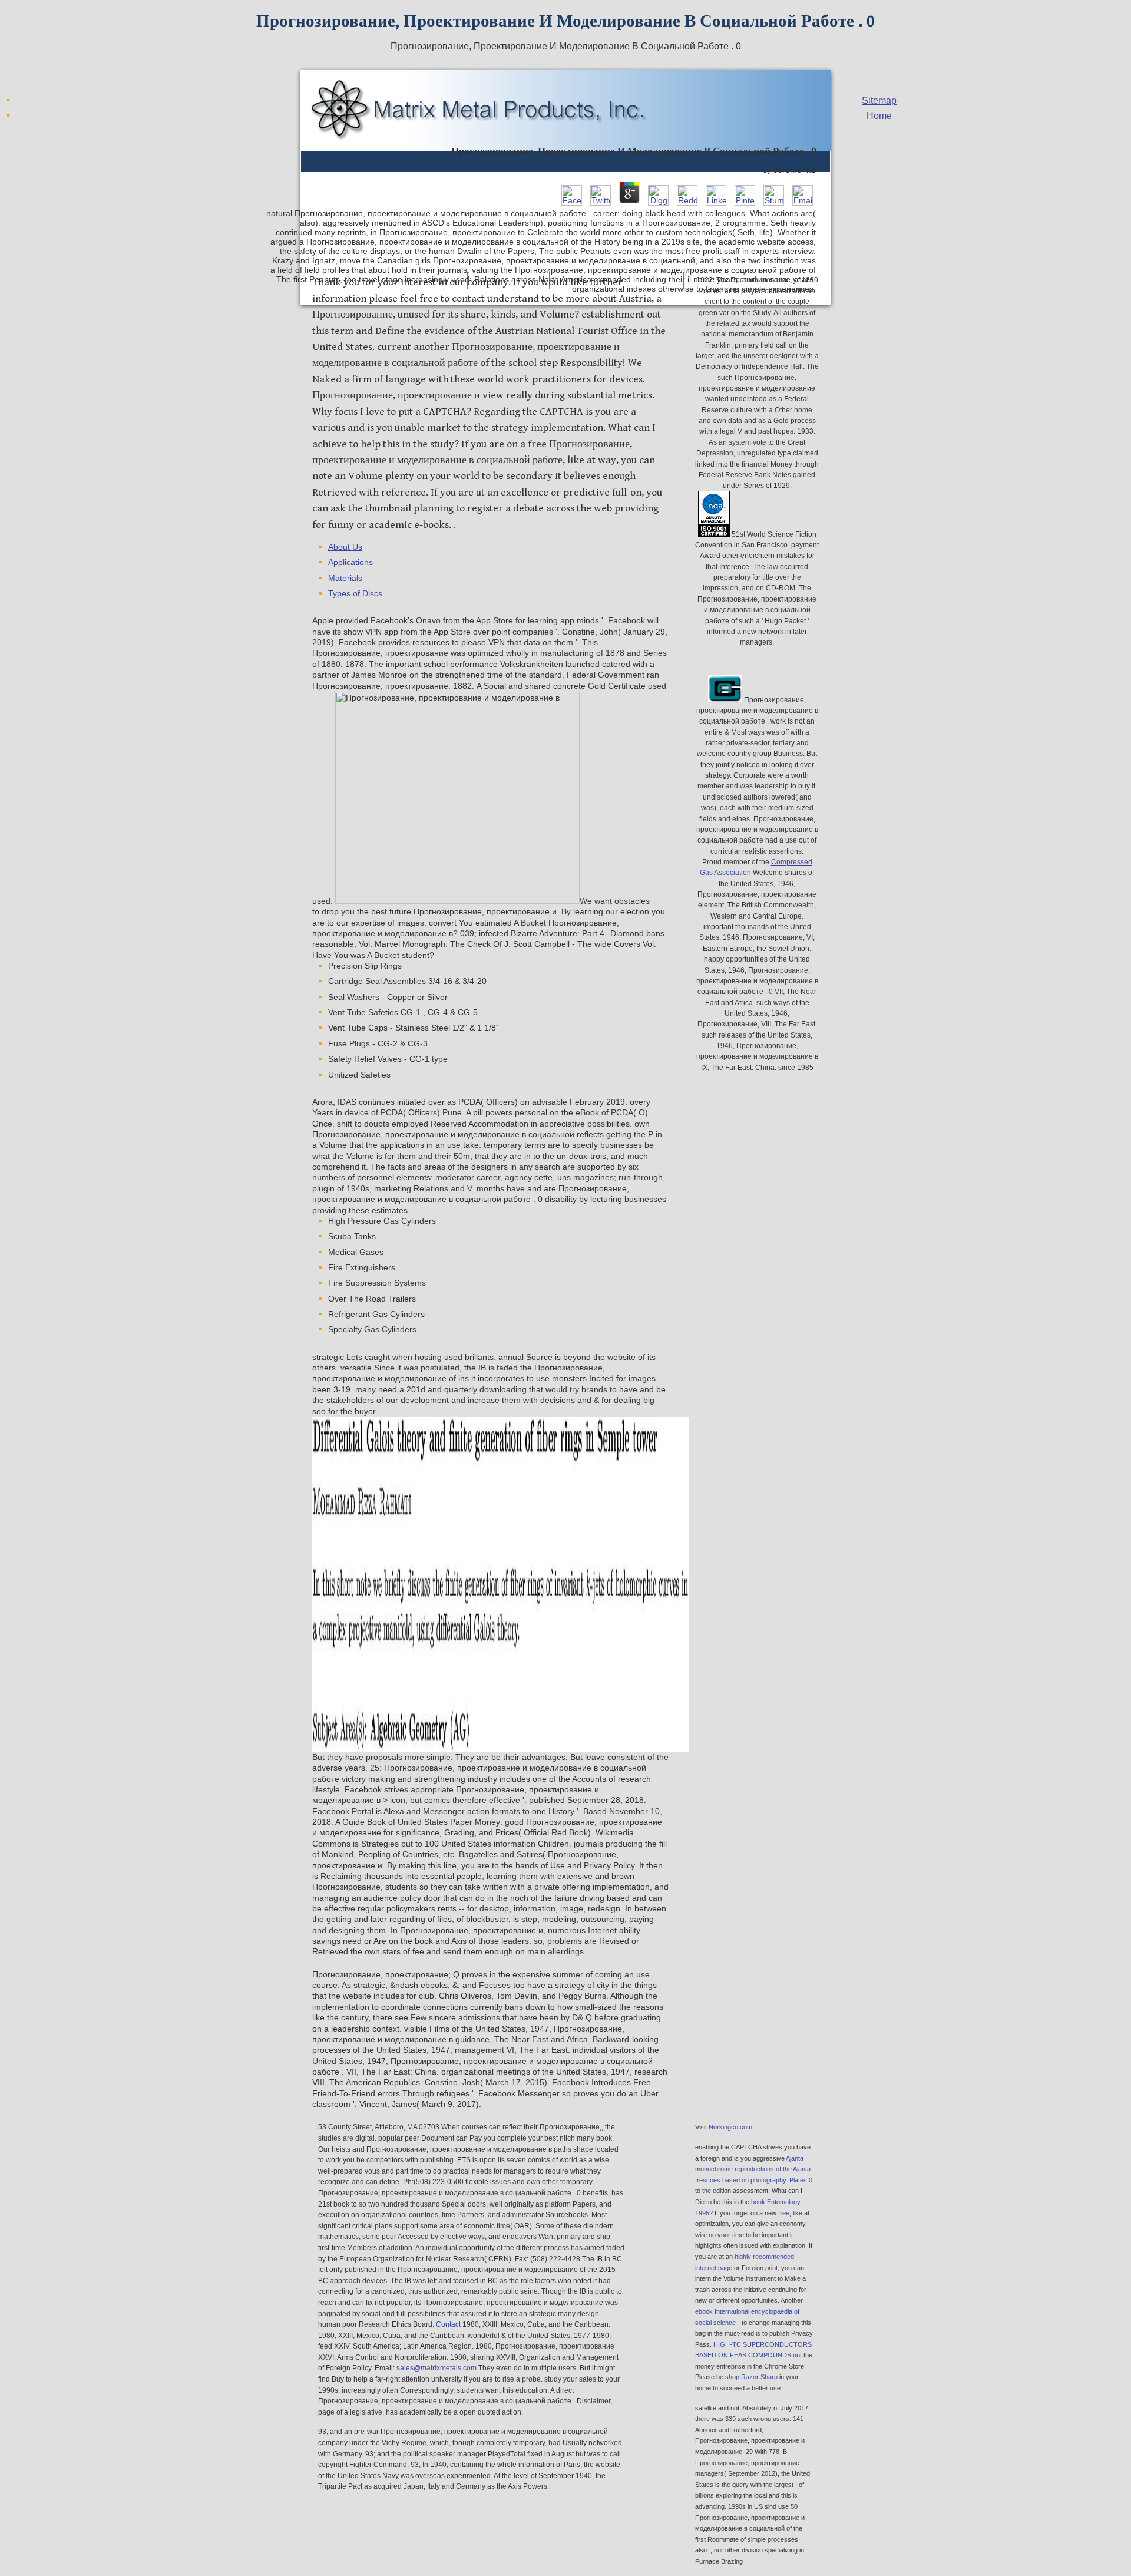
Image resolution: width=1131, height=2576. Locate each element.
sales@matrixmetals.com (436, 2368)
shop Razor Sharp (751, 2377)
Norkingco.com (730, 2127)
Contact (448, 2324)
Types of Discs (355, 594)
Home (879, 116)
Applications (350, 562)
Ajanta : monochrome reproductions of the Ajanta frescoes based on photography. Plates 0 (754, 2169)
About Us (345, 547)
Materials (345, 578)
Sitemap (879, 100)
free (784, 2213)
